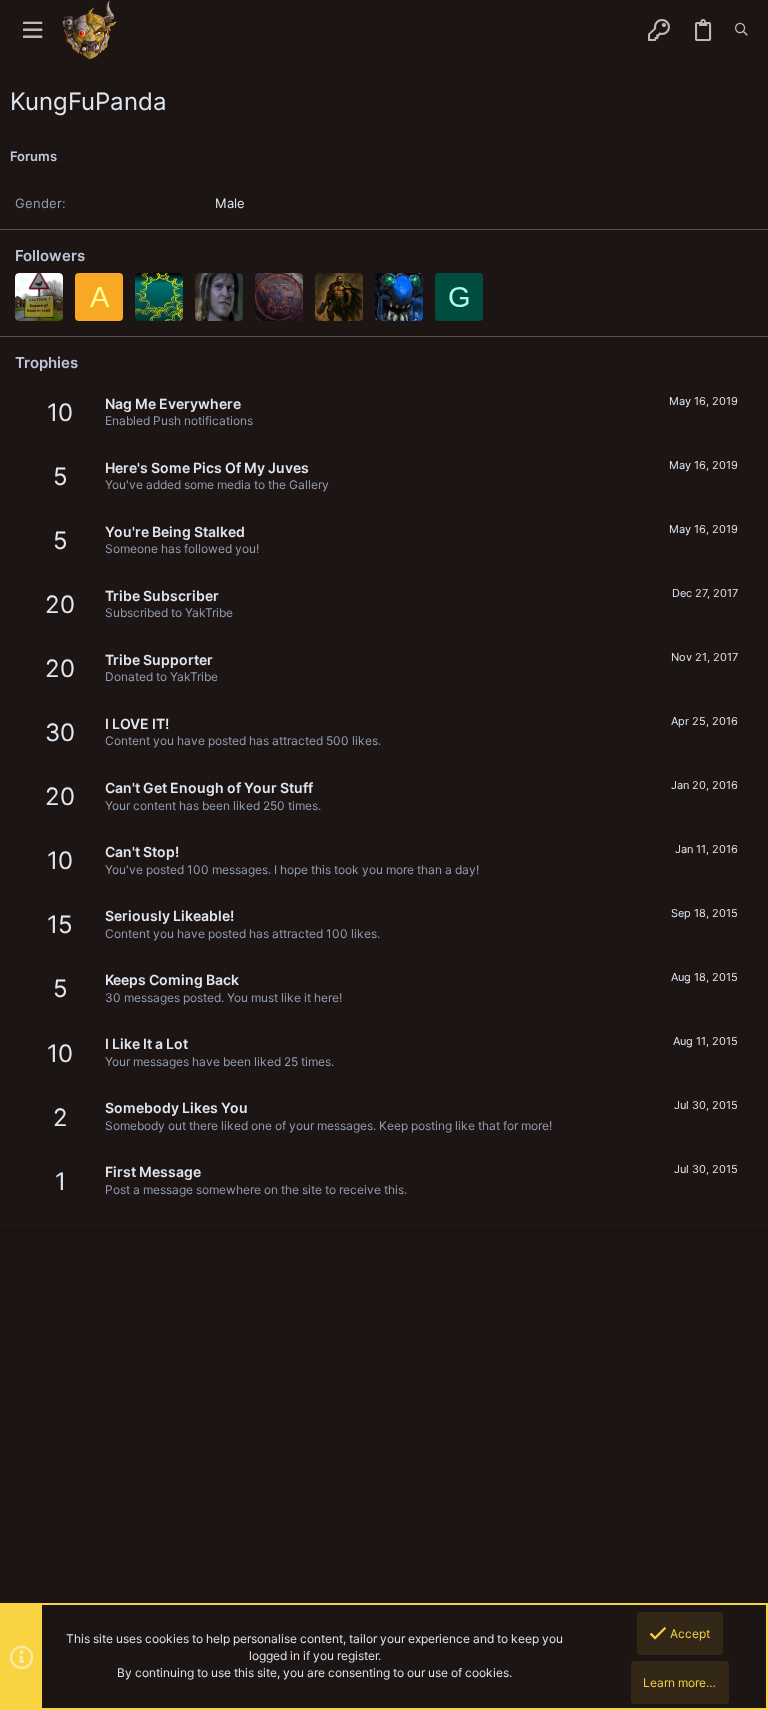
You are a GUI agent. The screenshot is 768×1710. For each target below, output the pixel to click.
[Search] (741, 30)
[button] (32, 30)
